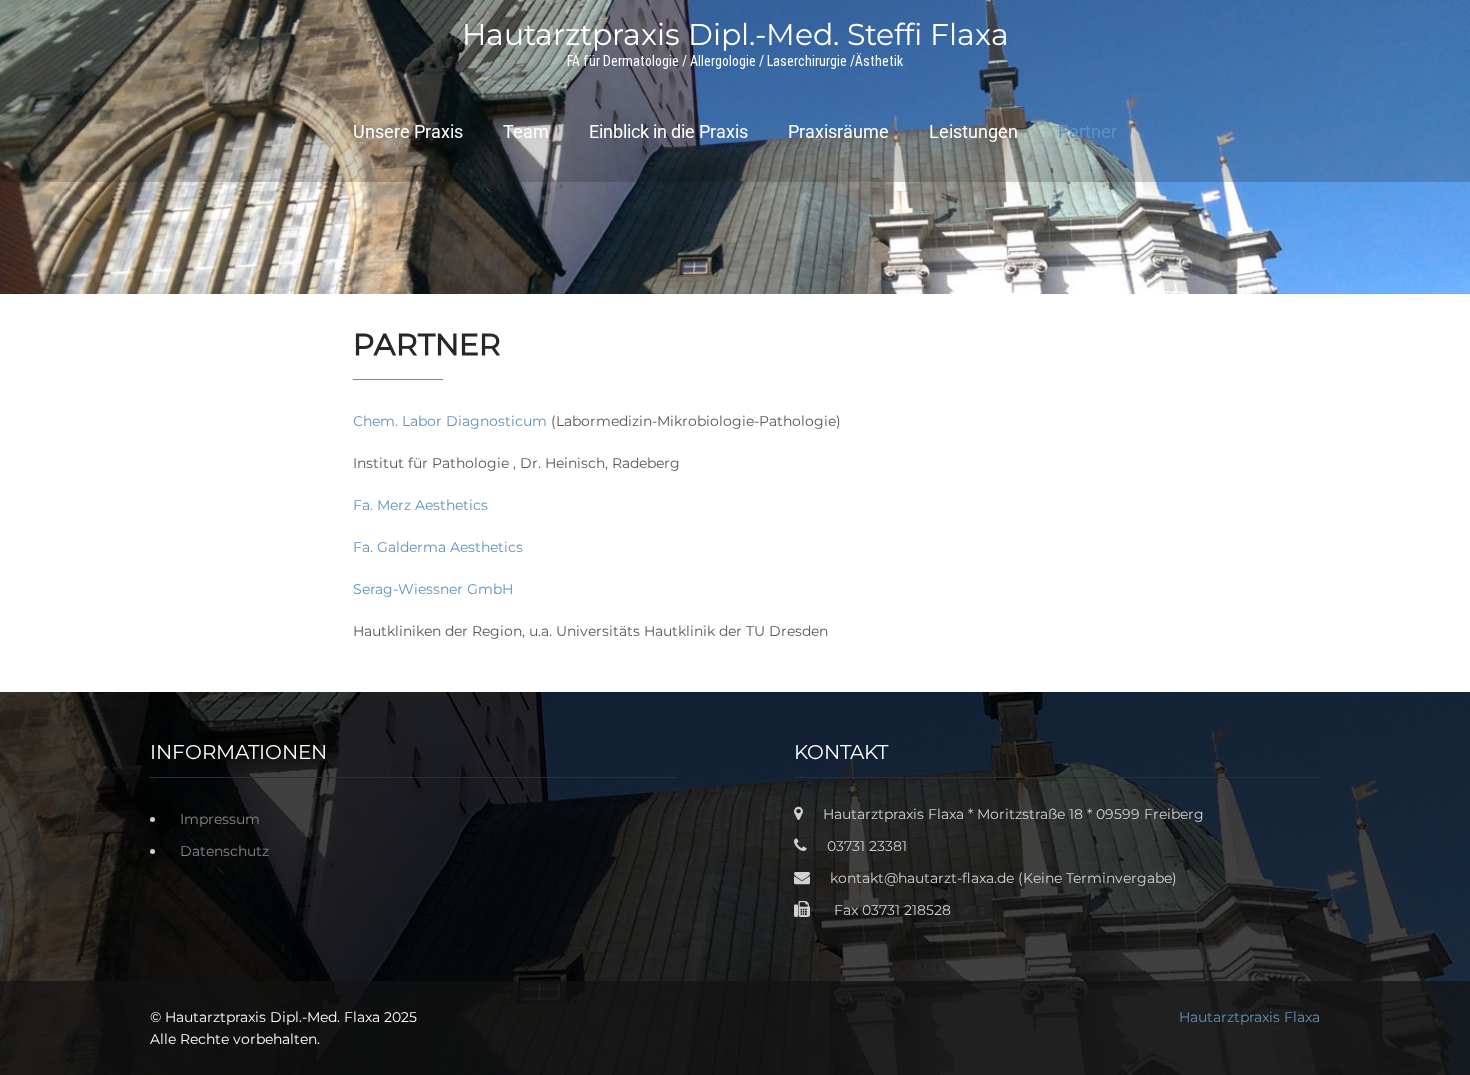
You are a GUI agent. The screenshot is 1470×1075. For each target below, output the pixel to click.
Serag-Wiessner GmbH (433, 589)
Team (526, 131)
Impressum (220, 819)
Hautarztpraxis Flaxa (1249, 1017)
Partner (1087, 131)
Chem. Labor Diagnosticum (450, 421)
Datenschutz (224, 851)
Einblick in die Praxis (668, 131)
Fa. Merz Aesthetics (420, 505)
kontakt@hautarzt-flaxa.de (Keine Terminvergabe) (1003, 878)
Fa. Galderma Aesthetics (438, 547)
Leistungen (973, 131)
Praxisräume (838, 131)
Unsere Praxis (408, 131)
